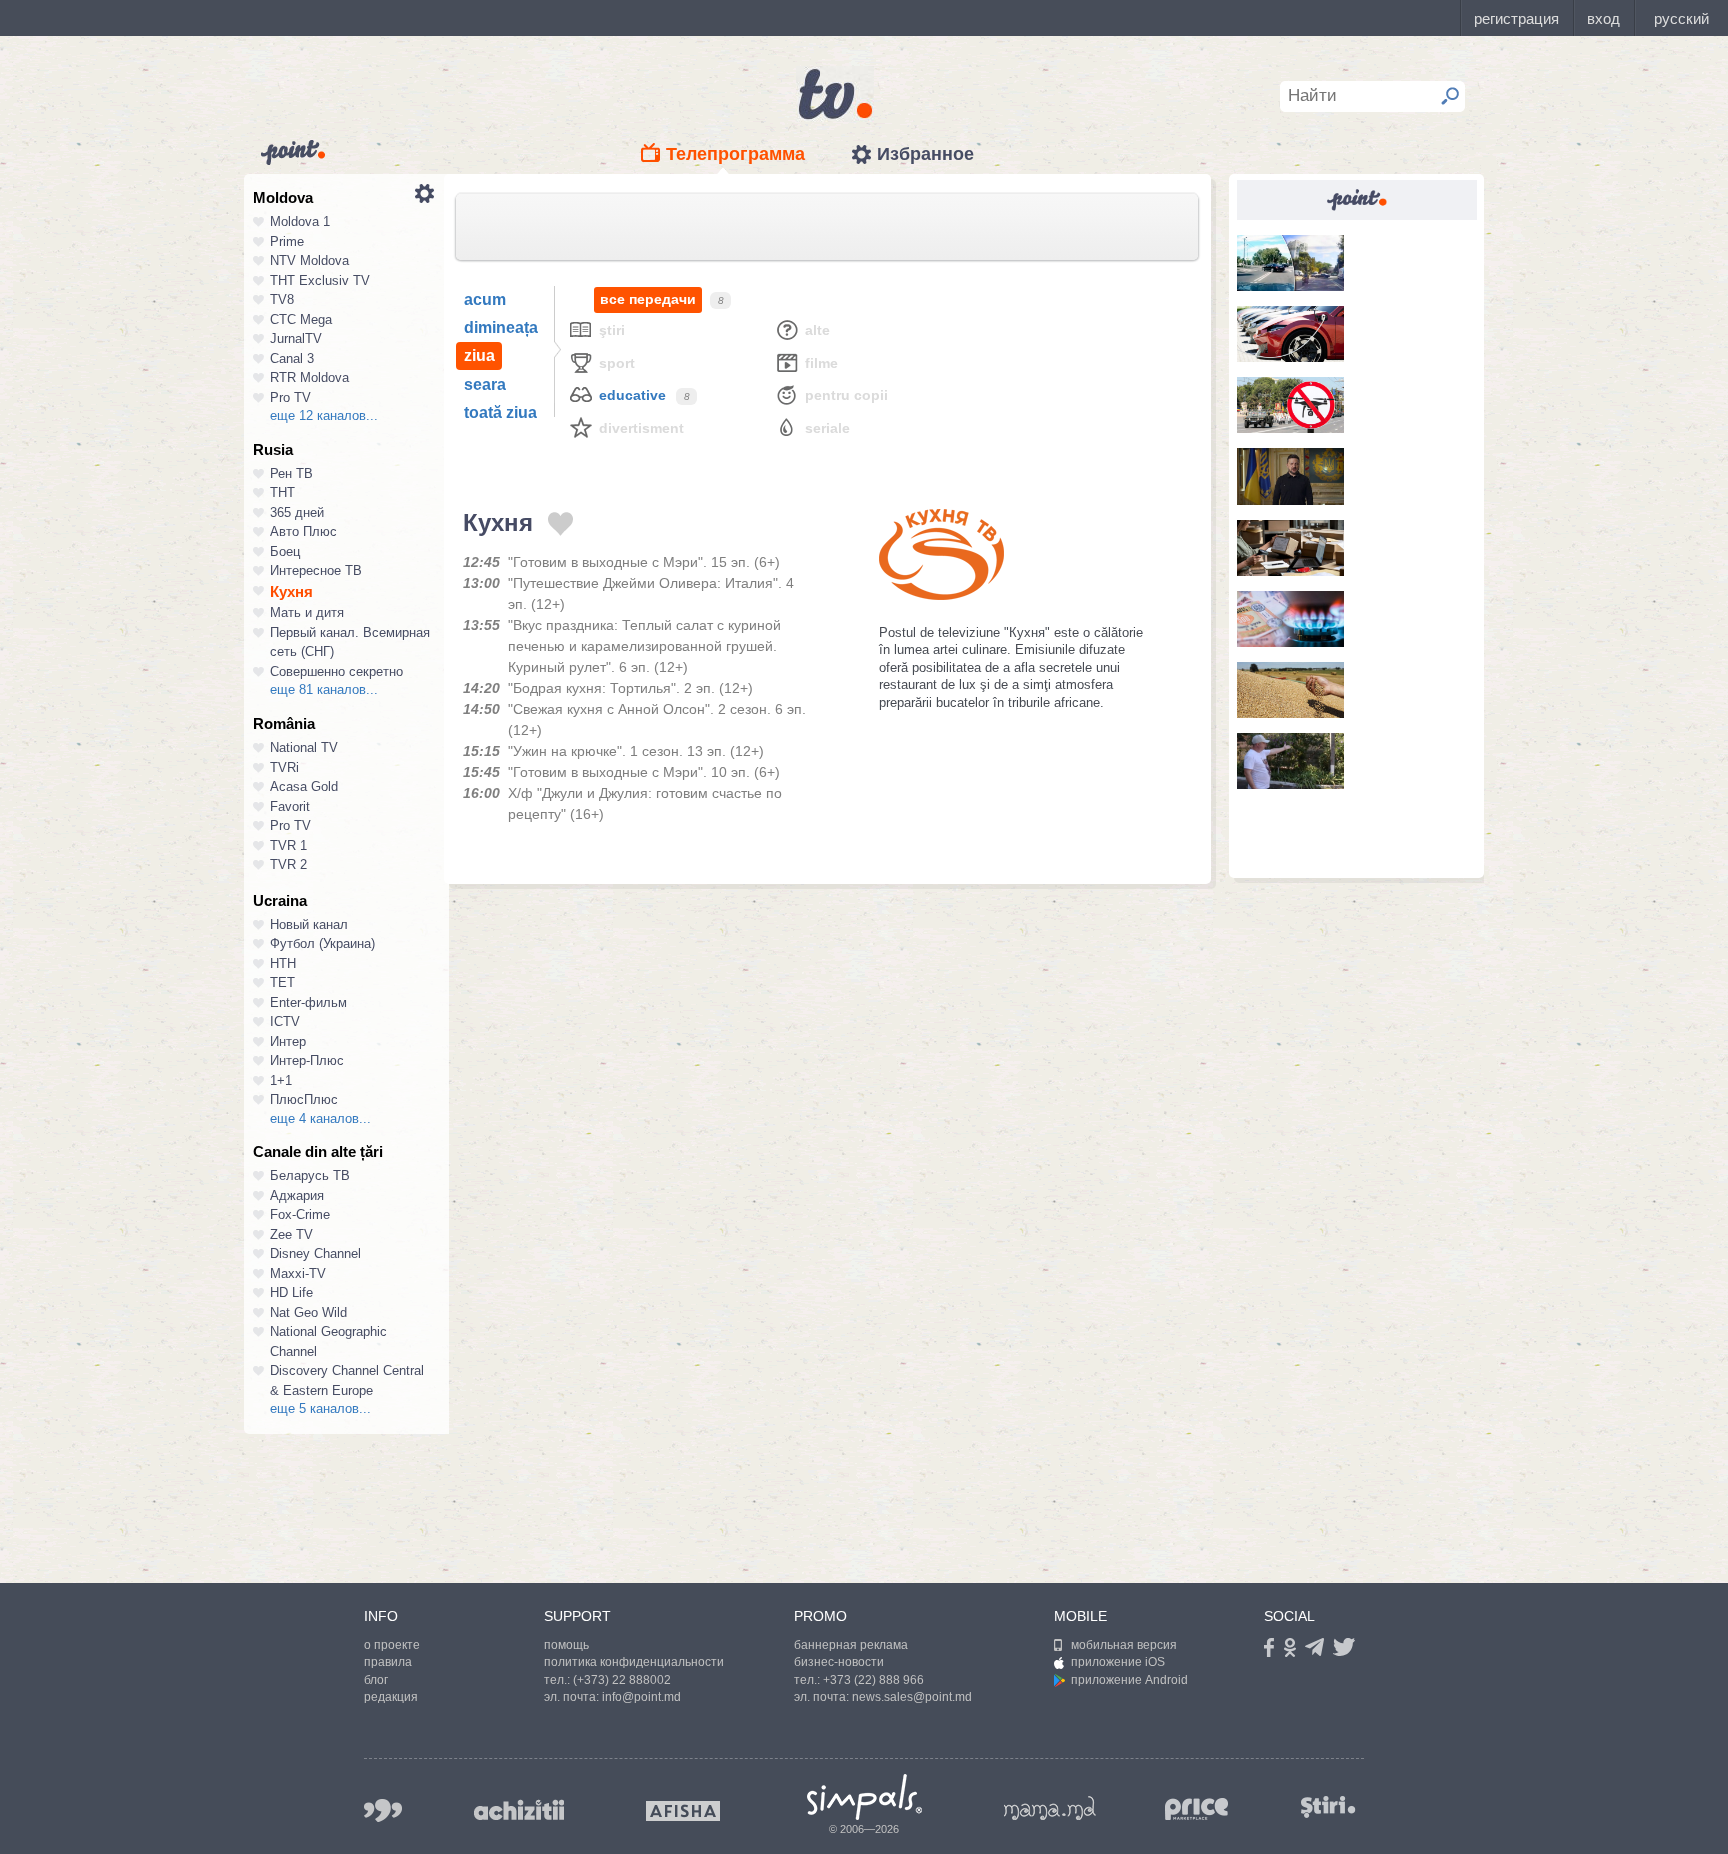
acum (485, 299)
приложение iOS (1118, 1662)
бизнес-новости (839, 1662)
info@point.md (641, 1697)
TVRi (284, 767)
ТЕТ (282, 982)
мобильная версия (1124, 1645)
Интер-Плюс (307, 1060)
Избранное (925, 154)
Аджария (297, 1195)
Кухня (291, 591)
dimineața (501, 327)
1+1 (281, 1080)
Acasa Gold (304, 786)
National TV (304, 747)
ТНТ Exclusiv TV (320, 280)
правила (388, 1662)
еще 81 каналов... (324, 689)
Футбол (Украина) (322, 943)
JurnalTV (296, 338)
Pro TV (290, 397)
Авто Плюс (303, 531)
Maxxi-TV (298, 1273)
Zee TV (291, 1234)
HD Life (291, 1292)
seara (485, 384)
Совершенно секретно (336, 671)
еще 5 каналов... (320, 1408)
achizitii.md (519, 1810)
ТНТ (282, 492)
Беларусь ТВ (310, 1175)
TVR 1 (288, 845)
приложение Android (1129, 1680)
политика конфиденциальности (634, 1662)
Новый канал (309, 924)
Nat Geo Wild (308, 1312)
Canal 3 (292, 358)
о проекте (392, 1645)
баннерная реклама (851, 1645)
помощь (566, 1645)
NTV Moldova (309, 260)
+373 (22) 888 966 (873, 1680)
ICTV (285, 1021)
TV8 (282, 299)
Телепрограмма (735, 154)
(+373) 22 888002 (622, 1680)
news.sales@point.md (912, 1697)
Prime (287, 241)
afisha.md (683, 1811)
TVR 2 (288, 864)
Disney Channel (315, 1253)
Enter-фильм (308, 1002)
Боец (285, 551)
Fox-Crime (300, 1214)
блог (376, 1680)
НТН (283, 963)
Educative (632, 395)
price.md (1197, 1809)
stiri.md (1328, 1806)
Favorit (290, 806)
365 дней (297, 512)
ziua (479, 355)
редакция (391, 1697)
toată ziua (500, 412)
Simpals (864, 1797)
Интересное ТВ (316, 570)
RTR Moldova (309, 377)
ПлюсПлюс (304, 1099)
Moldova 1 (300, 221)
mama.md (1050, 1808)
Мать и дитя (307, 612)
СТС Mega (301, 319)
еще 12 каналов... (324, 415)
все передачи (648, 299)
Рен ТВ (291, 473)
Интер (288, 1041)
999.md (383, 1810)
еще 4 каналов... (320, 1118)
